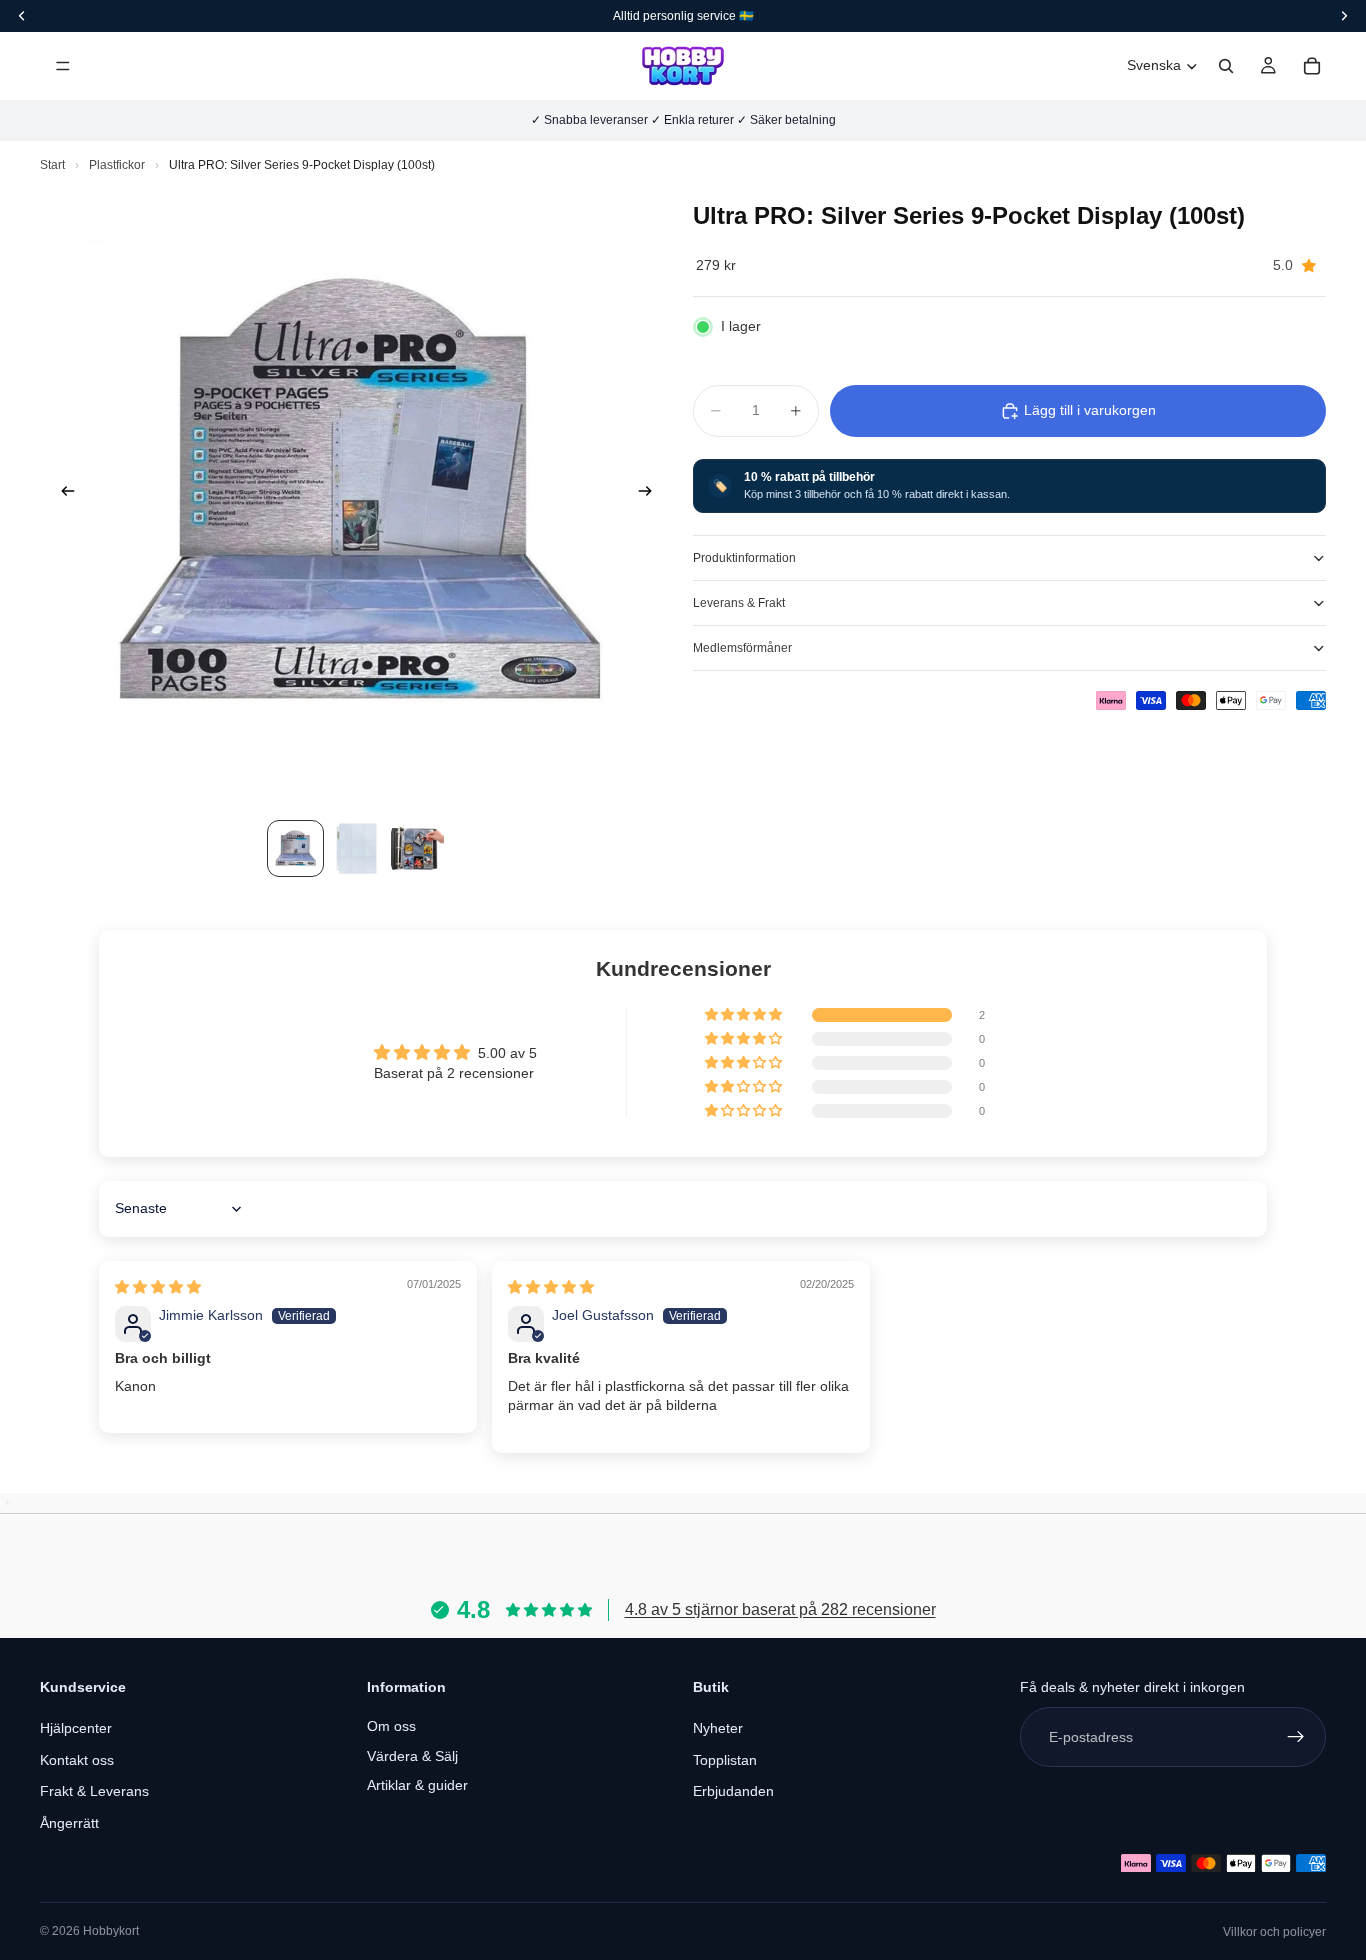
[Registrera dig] (1296, 1737)
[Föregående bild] (62, 494)
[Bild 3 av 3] (417, 848)
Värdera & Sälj (412, 1756)
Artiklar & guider (417, 1785)
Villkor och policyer (1274, 1932)
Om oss (391, 1726)
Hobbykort (111, 1931)
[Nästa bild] (651, 494)
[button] (745, 1015)
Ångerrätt (69, 1823)
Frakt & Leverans (94, 1791)
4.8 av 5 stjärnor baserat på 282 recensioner (780, 1609)
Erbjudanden (733, 1791)
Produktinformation (744, 558)
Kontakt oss (77, 1760)
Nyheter (718, 1728)
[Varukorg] (1312, 66)
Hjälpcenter (76, 1728)
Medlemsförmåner (742, 648)
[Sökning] (1226, 66)
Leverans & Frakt (739, 603)
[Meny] (63, 66)
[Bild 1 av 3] (295, 848)
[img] (158, 1287)
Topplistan (725, 1760)
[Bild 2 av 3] (356, 848)
